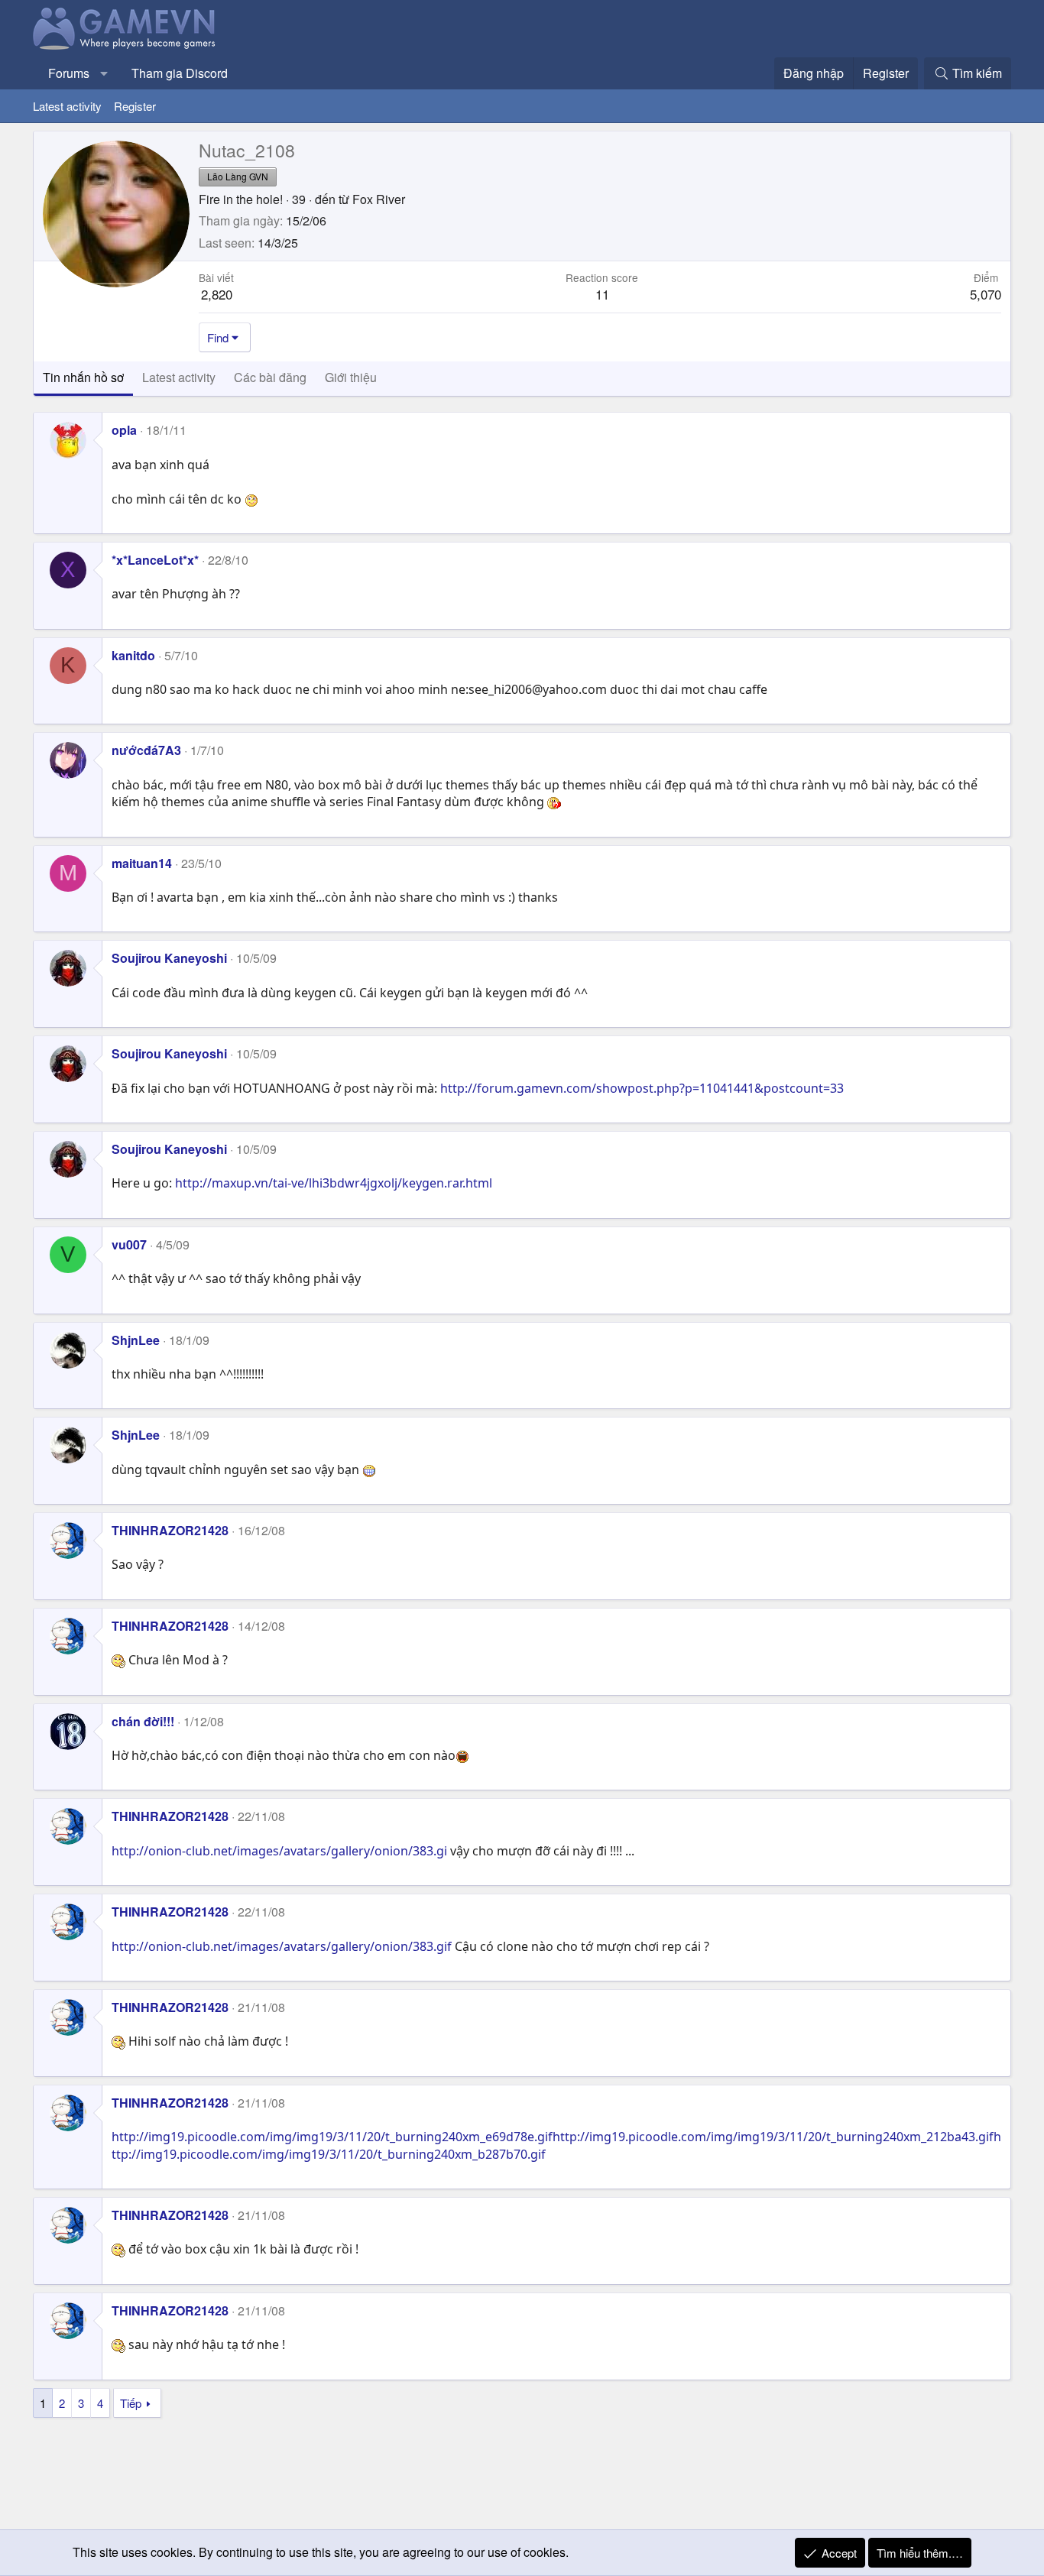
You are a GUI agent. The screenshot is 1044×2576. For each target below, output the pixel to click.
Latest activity (67, 106)
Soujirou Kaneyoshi (169, 958)
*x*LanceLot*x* (155, 560)
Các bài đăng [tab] (270, 377)
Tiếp (131, 2403)
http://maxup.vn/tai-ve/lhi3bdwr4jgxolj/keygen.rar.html (334, 1183)
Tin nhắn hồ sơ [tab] (83, 377)
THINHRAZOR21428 (170, 1530)
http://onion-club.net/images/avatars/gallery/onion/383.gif (282, 1946)
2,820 (217, 294)
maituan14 (142, 863)
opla (124, 430)
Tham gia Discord (180, 73)
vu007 (129, 1244)
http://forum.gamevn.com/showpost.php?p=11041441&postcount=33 (642, 1088)
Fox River (379, 199)
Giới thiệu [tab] (351, 377)
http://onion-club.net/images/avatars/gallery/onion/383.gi (279, 1851)
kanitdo (133, 655)
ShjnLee (136, 1340)
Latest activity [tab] (179, 377)
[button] (104, 73)
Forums (69, 73)
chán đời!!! (143, 1721)
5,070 (986, 294)
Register (135, 106)
